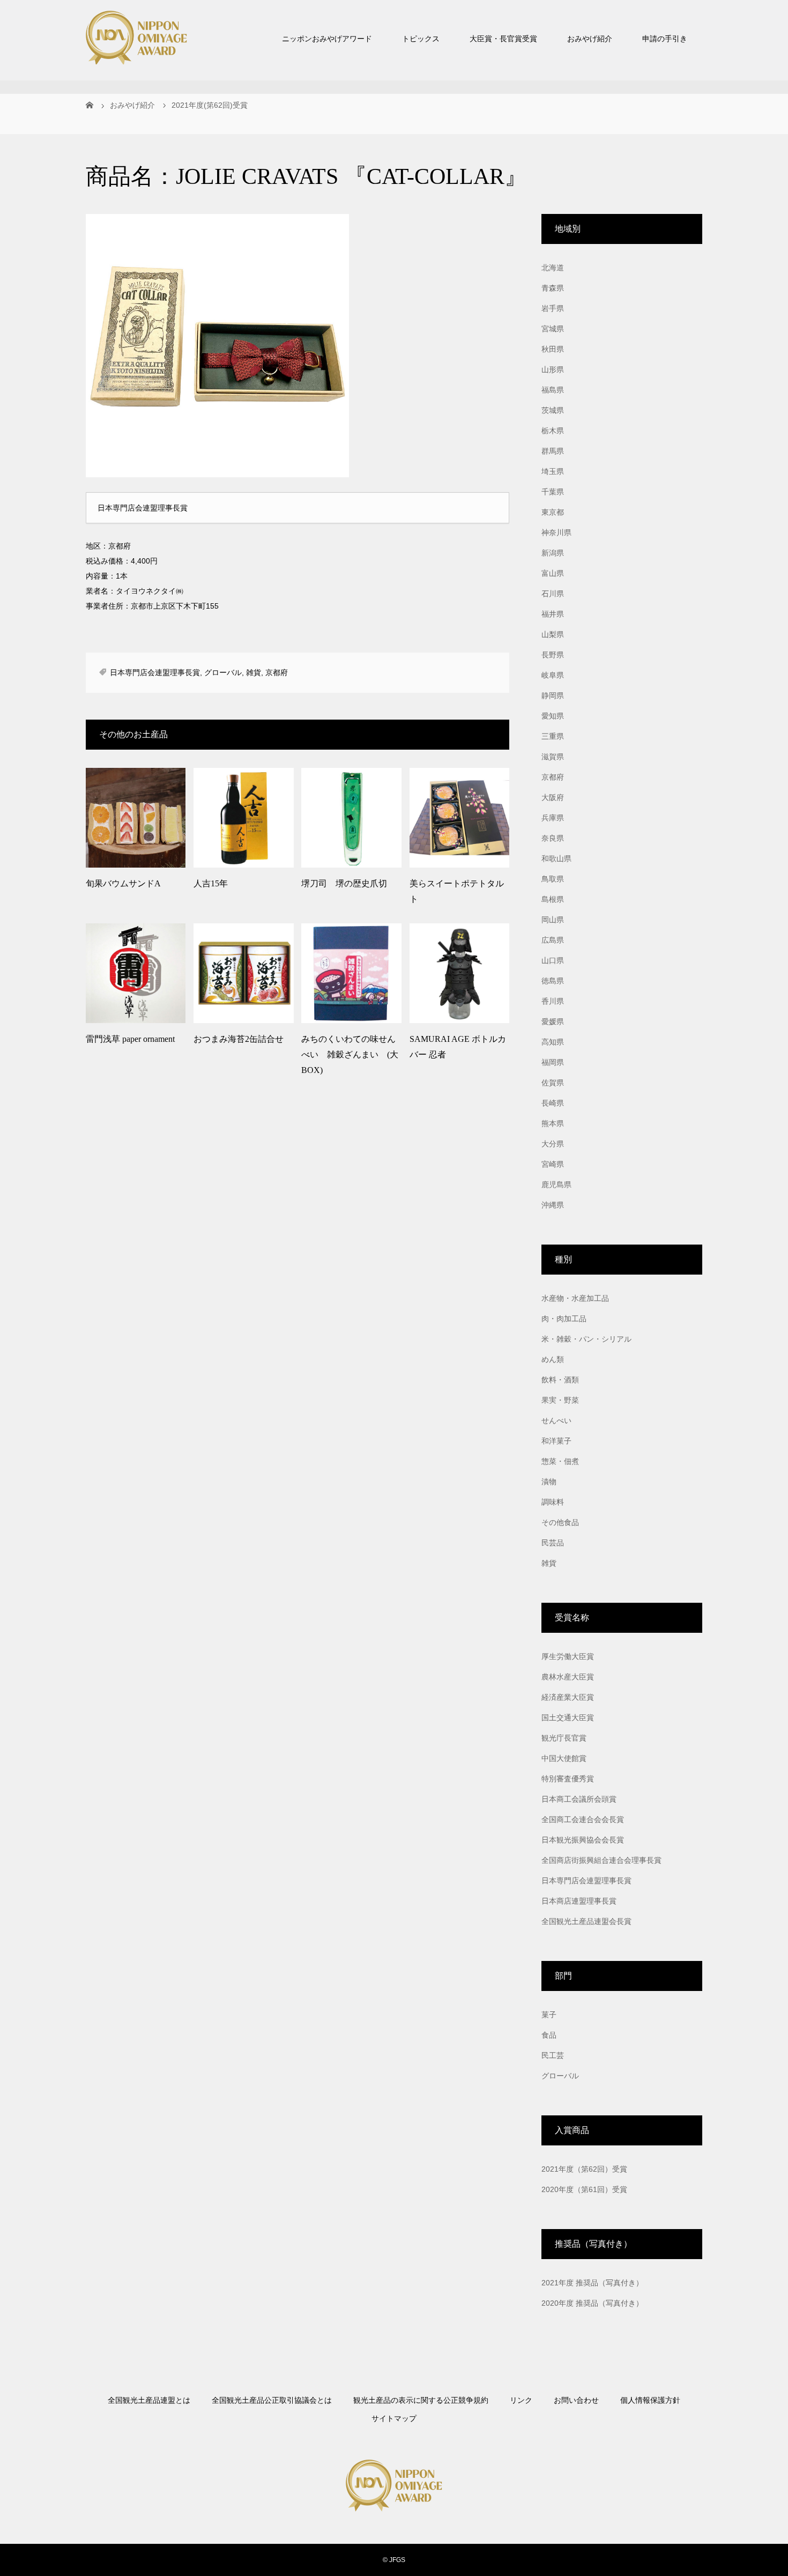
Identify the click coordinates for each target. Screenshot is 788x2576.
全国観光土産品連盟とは (149, 2400)
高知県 (553, 1042)
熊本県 (553, 1123)
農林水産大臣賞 (568, 1677)
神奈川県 (556, 532)
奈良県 (553, 838)
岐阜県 (553, 675)
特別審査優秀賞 (568, 1779)
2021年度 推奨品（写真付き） (592, 2283)
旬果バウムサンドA (123, 883)
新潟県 (553, 553)
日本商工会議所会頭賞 (579, 1799)
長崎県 (553, 1103)
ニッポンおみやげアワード (327, 39)
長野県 (553, 655)
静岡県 (553, 695)
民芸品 (553, 1543)
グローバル (223, 672)
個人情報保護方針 (650, 2400)
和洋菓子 (556, 1441)
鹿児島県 (556, 1185)
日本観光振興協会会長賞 (583, 1840)
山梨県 (553, 634)
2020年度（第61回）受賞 (584, 2189)
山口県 (553, 960)
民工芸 (553, 2055)
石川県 (553, 594)
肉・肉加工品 (564, 1319)
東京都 (553, 512)
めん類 (553, 1359)
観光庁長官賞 (564, 1738)
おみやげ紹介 (590, 39)
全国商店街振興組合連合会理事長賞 (601, 1860)
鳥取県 (553, 879)
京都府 (277, 672)
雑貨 (254, 672)
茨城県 (553, 410)
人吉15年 (211, 883)
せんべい (556, 1420)
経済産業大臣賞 (568, 1697)
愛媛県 (553, 1021)
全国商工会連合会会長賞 (583, 1819)
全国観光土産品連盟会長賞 (586, 1921)
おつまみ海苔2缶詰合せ (239, 1039)
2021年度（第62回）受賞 (584, 2169)
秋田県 (553, 349)
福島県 (553, 390)
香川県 (553, 1001)
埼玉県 (553, 471)
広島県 (553, 940)
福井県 (553, 614)
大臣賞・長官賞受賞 (503, 39)
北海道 (553, 268)
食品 (549, 2035)
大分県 (553, 1144)
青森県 (553, 288)
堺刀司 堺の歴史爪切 (344, 883)
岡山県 (553, 920)
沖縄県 (553, 1205)
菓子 (549, 2015)
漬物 (549, 1482)
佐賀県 (553, 1083)
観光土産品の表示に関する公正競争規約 (421, 2400)
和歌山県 (556, 858)
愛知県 (553, 716)
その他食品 (560, 1522)
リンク (521, 2400)
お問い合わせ (576, 2400)
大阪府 (553, 797)
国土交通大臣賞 (568, 1718)
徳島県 (553, 981)
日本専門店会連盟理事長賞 (155, 672)
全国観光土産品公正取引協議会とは (272, 2400)
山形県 (553, 369)
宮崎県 (553, 1164)
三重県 (553, 736)
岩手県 (553, 308)
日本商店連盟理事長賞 (579, 1901)
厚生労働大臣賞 (568, 1656)
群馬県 (553, 451)
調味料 (553, 1502)
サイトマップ (394, 2418)
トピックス (421, 39)
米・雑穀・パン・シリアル (586, 1339)
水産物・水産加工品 (575, 1298)
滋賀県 (553, 757)
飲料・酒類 (560, 1380)
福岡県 (553, 1062)
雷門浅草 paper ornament (130, 1039)
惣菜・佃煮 (560, 1461)
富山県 (553, 573)
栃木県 (553, 431)
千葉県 (553, 492)
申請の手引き (665, 39)
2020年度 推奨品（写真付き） (592, 2303)
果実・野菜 (560, 1400)
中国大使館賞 (564, 1758)
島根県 (553, 899)
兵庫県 (553, 818)
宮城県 (553, 329)
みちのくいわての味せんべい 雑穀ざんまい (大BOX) (350, 1054)
